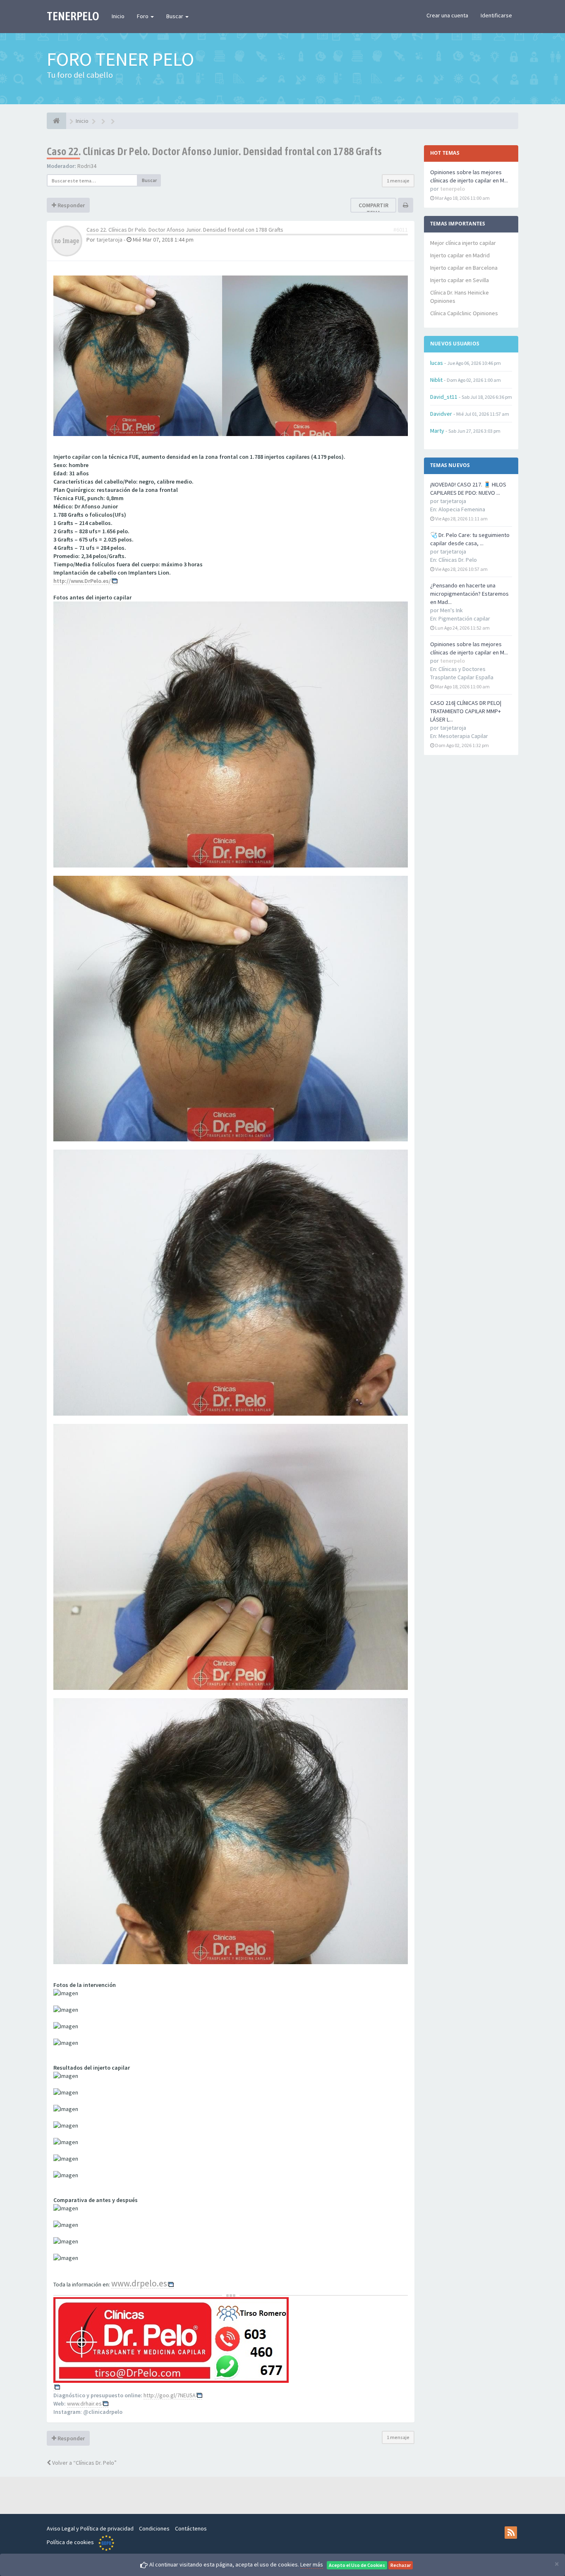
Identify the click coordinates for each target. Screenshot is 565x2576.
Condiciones (154, 2528)
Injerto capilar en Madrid (460, 255)
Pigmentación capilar (464, 618)
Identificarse (496, 15)
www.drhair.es (84, 2403)
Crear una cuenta (447, 15)
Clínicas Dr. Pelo (458, 560)
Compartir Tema (373, 209)
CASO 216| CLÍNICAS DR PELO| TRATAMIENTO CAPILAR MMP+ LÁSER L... (466, 711)
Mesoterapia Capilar (463, 736)
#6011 (401, 230)
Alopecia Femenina (462, 509)
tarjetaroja (109, 240)
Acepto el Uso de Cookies (357, 2565)
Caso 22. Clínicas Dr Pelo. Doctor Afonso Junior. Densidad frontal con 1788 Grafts (214, 151)
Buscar (175, 16)
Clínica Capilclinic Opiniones (464, 313)
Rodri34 (87, 166)
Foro (143, 16)
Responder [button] (71, 205)
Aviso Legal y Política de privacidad (90, 2528)
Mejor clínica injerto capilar (463, 243)
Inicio (118, 16)
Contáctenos (191, 2528)
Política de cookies (70, 2542)
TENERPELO (73, 16)
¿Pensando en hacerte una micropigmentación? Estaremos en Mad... (469, 594)
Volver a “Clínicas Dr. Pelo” (84, 2463)
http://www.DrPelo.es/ (82, 581)
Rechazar (401, 2565)
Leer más (312, 2564)
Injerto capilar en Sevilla (460, 280)
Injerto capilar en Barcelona (464, 268)
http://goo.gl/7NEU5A (170, 2395)
